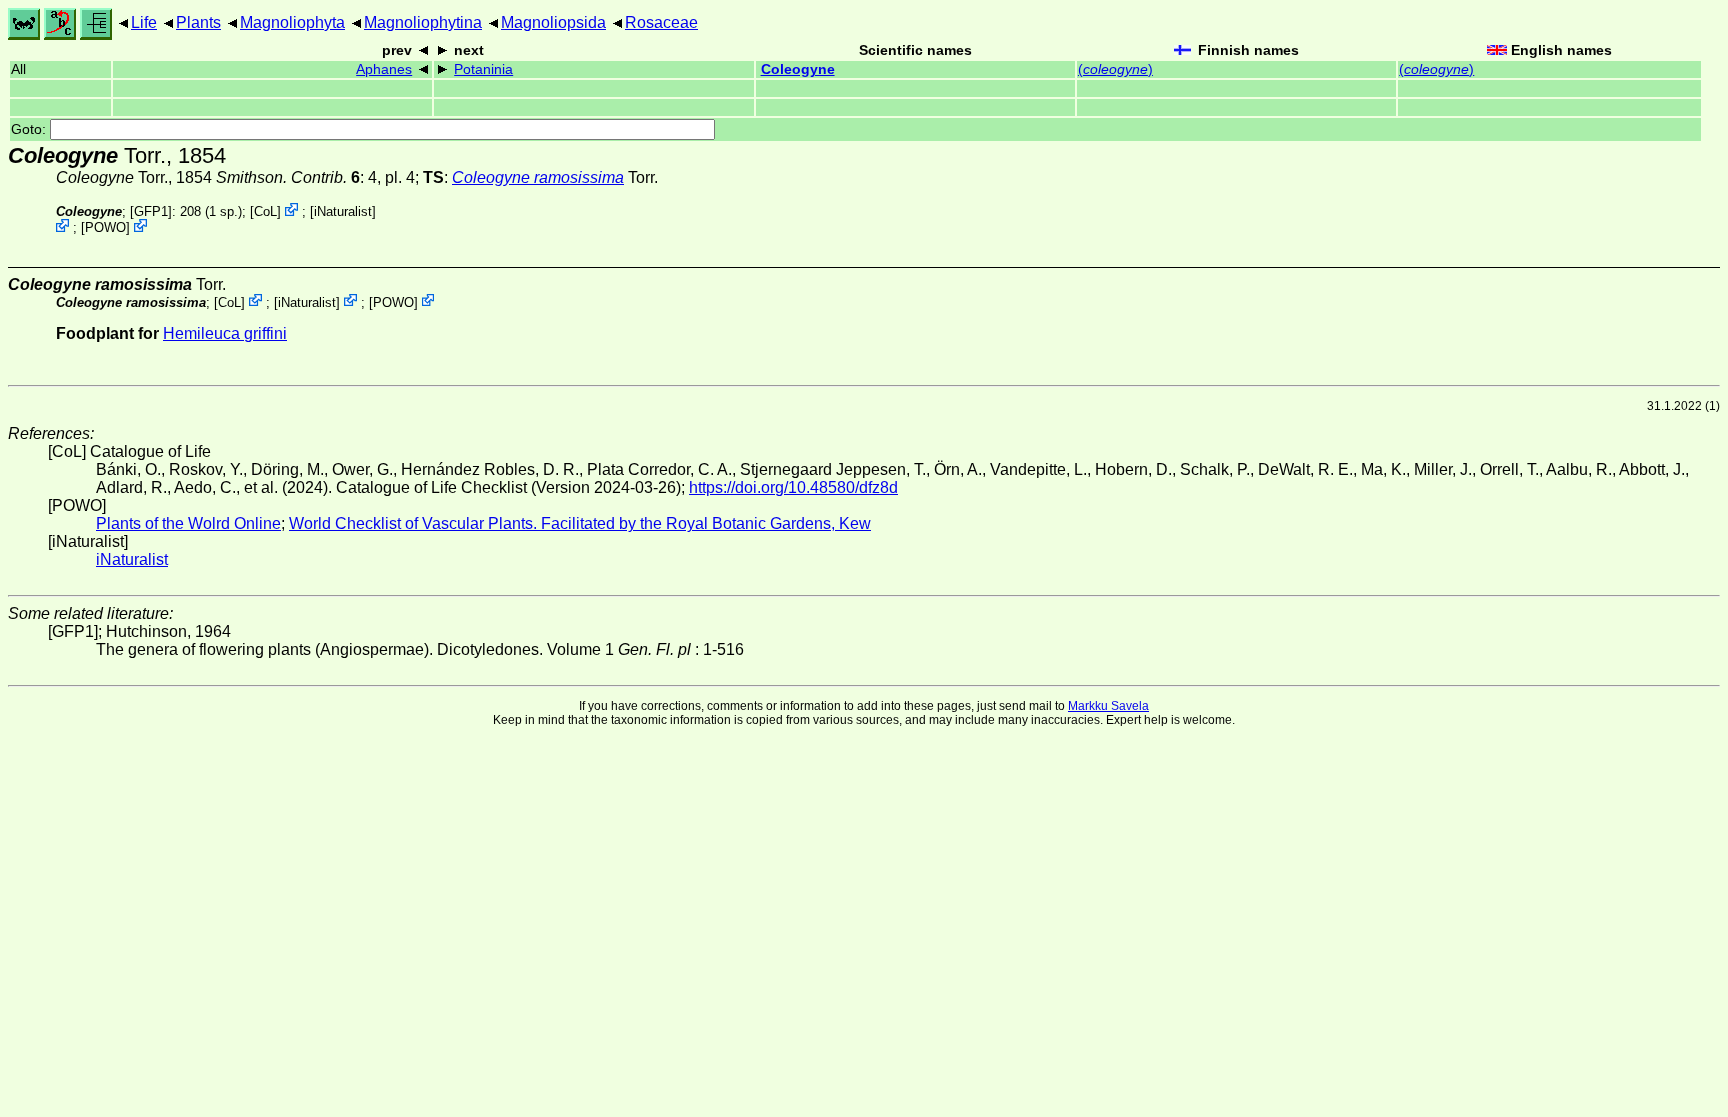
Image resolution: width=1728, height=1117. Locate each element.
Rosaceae (661, 22)
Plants (198, 22)
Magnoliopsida (553, 22)
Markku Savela (1108, 706)
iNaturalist (343, 211)
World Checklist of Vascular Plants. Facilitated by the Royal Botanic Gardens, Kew (580, 523)
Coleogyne (798, 69)
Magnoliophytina (423, 22)
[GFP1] (151, 211)
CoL (265, 211)
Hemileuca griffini (225, 333)
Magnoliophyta (292, 22)
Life (144, 22)
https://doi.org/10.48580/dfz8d (793, 487)
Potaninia (483, 69)
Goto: (30, 129)
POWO (105, 227)
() (1115, 69)
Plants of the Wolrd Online (188, 523)
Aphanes (384, 69)
